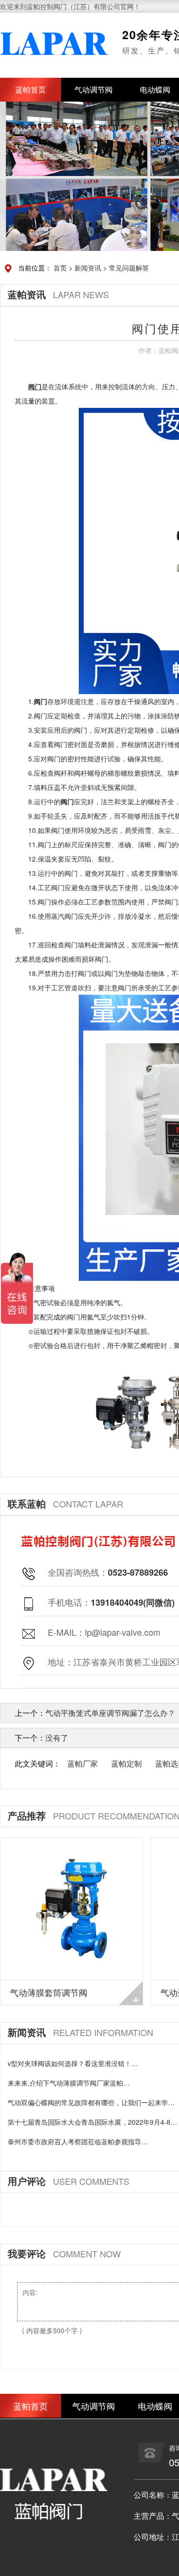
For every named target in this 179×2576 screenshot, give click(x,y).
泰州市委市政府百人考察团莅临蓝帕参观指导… (78, 2141)
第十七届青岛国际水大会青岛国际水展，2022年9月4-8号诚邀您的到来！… (92, 2122)
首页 (60, 268)
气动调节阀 (94, 89)
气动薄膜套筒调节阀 (49, 1992)
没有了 (57, 1738)
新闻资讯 (88, 268)
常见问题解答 (129, 268)
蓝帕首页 (31, 89)
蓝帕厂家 (83, 1763)
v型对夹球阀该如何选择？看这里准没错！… (73, 2063)
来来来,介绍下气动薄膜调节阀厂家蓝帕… (69, 2083)
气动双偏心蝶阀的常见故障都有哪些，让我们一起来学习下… (91, 2103)
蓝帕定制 (126, 1763)
